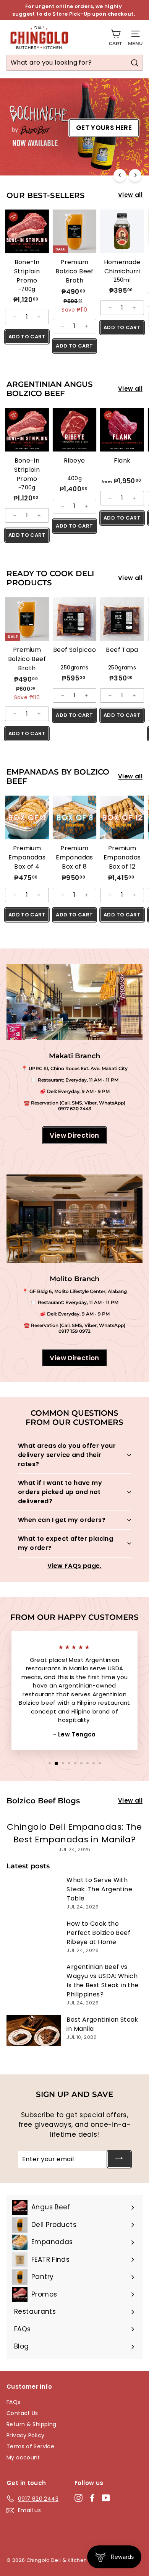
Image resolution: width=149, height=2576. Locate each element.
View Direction (74, 1135)
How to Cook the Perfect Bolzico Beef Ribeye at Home (98, 1933)
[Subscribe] (119, 2159)
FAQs (14, 2402)
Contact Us (22, 2413)
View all (130, 195)
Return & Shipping (31, 2424)
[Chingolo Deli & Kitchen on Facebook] (92, 2498)
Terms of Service (30, 2446)
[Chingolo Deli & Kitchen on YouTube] (106, 2498)
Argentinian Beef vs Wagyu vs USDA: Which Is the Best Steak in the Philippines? (102, 1981)
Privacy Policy (25, 2435)
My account (23, 2457)
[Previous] (120, 175)
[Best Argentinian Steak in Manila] (34, 2030)
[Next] (135, 175)
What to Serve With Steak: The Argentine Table (99, 1889)
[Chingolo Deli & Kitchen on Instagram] (79, 2498)
